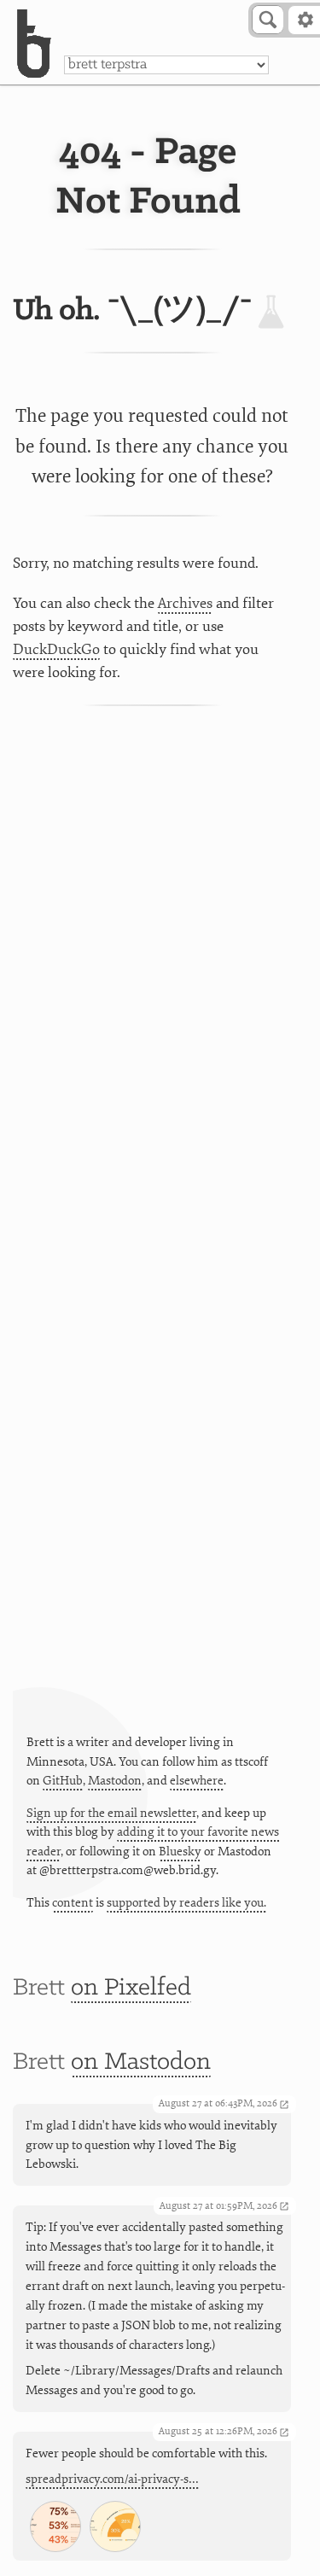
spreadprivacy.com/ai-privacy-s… (112, 2479)
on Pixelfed (131, 1988)
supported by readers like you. (186, 1903)
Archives (185, 603)
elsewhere (197, 1781)
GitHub (63, 1781)
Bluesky (180, 1852)
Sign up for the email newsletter (111, 1813)
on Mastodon (141, 2062)
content (73, 1903)
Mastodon (115, 1781)
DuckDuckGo (56, 649)
